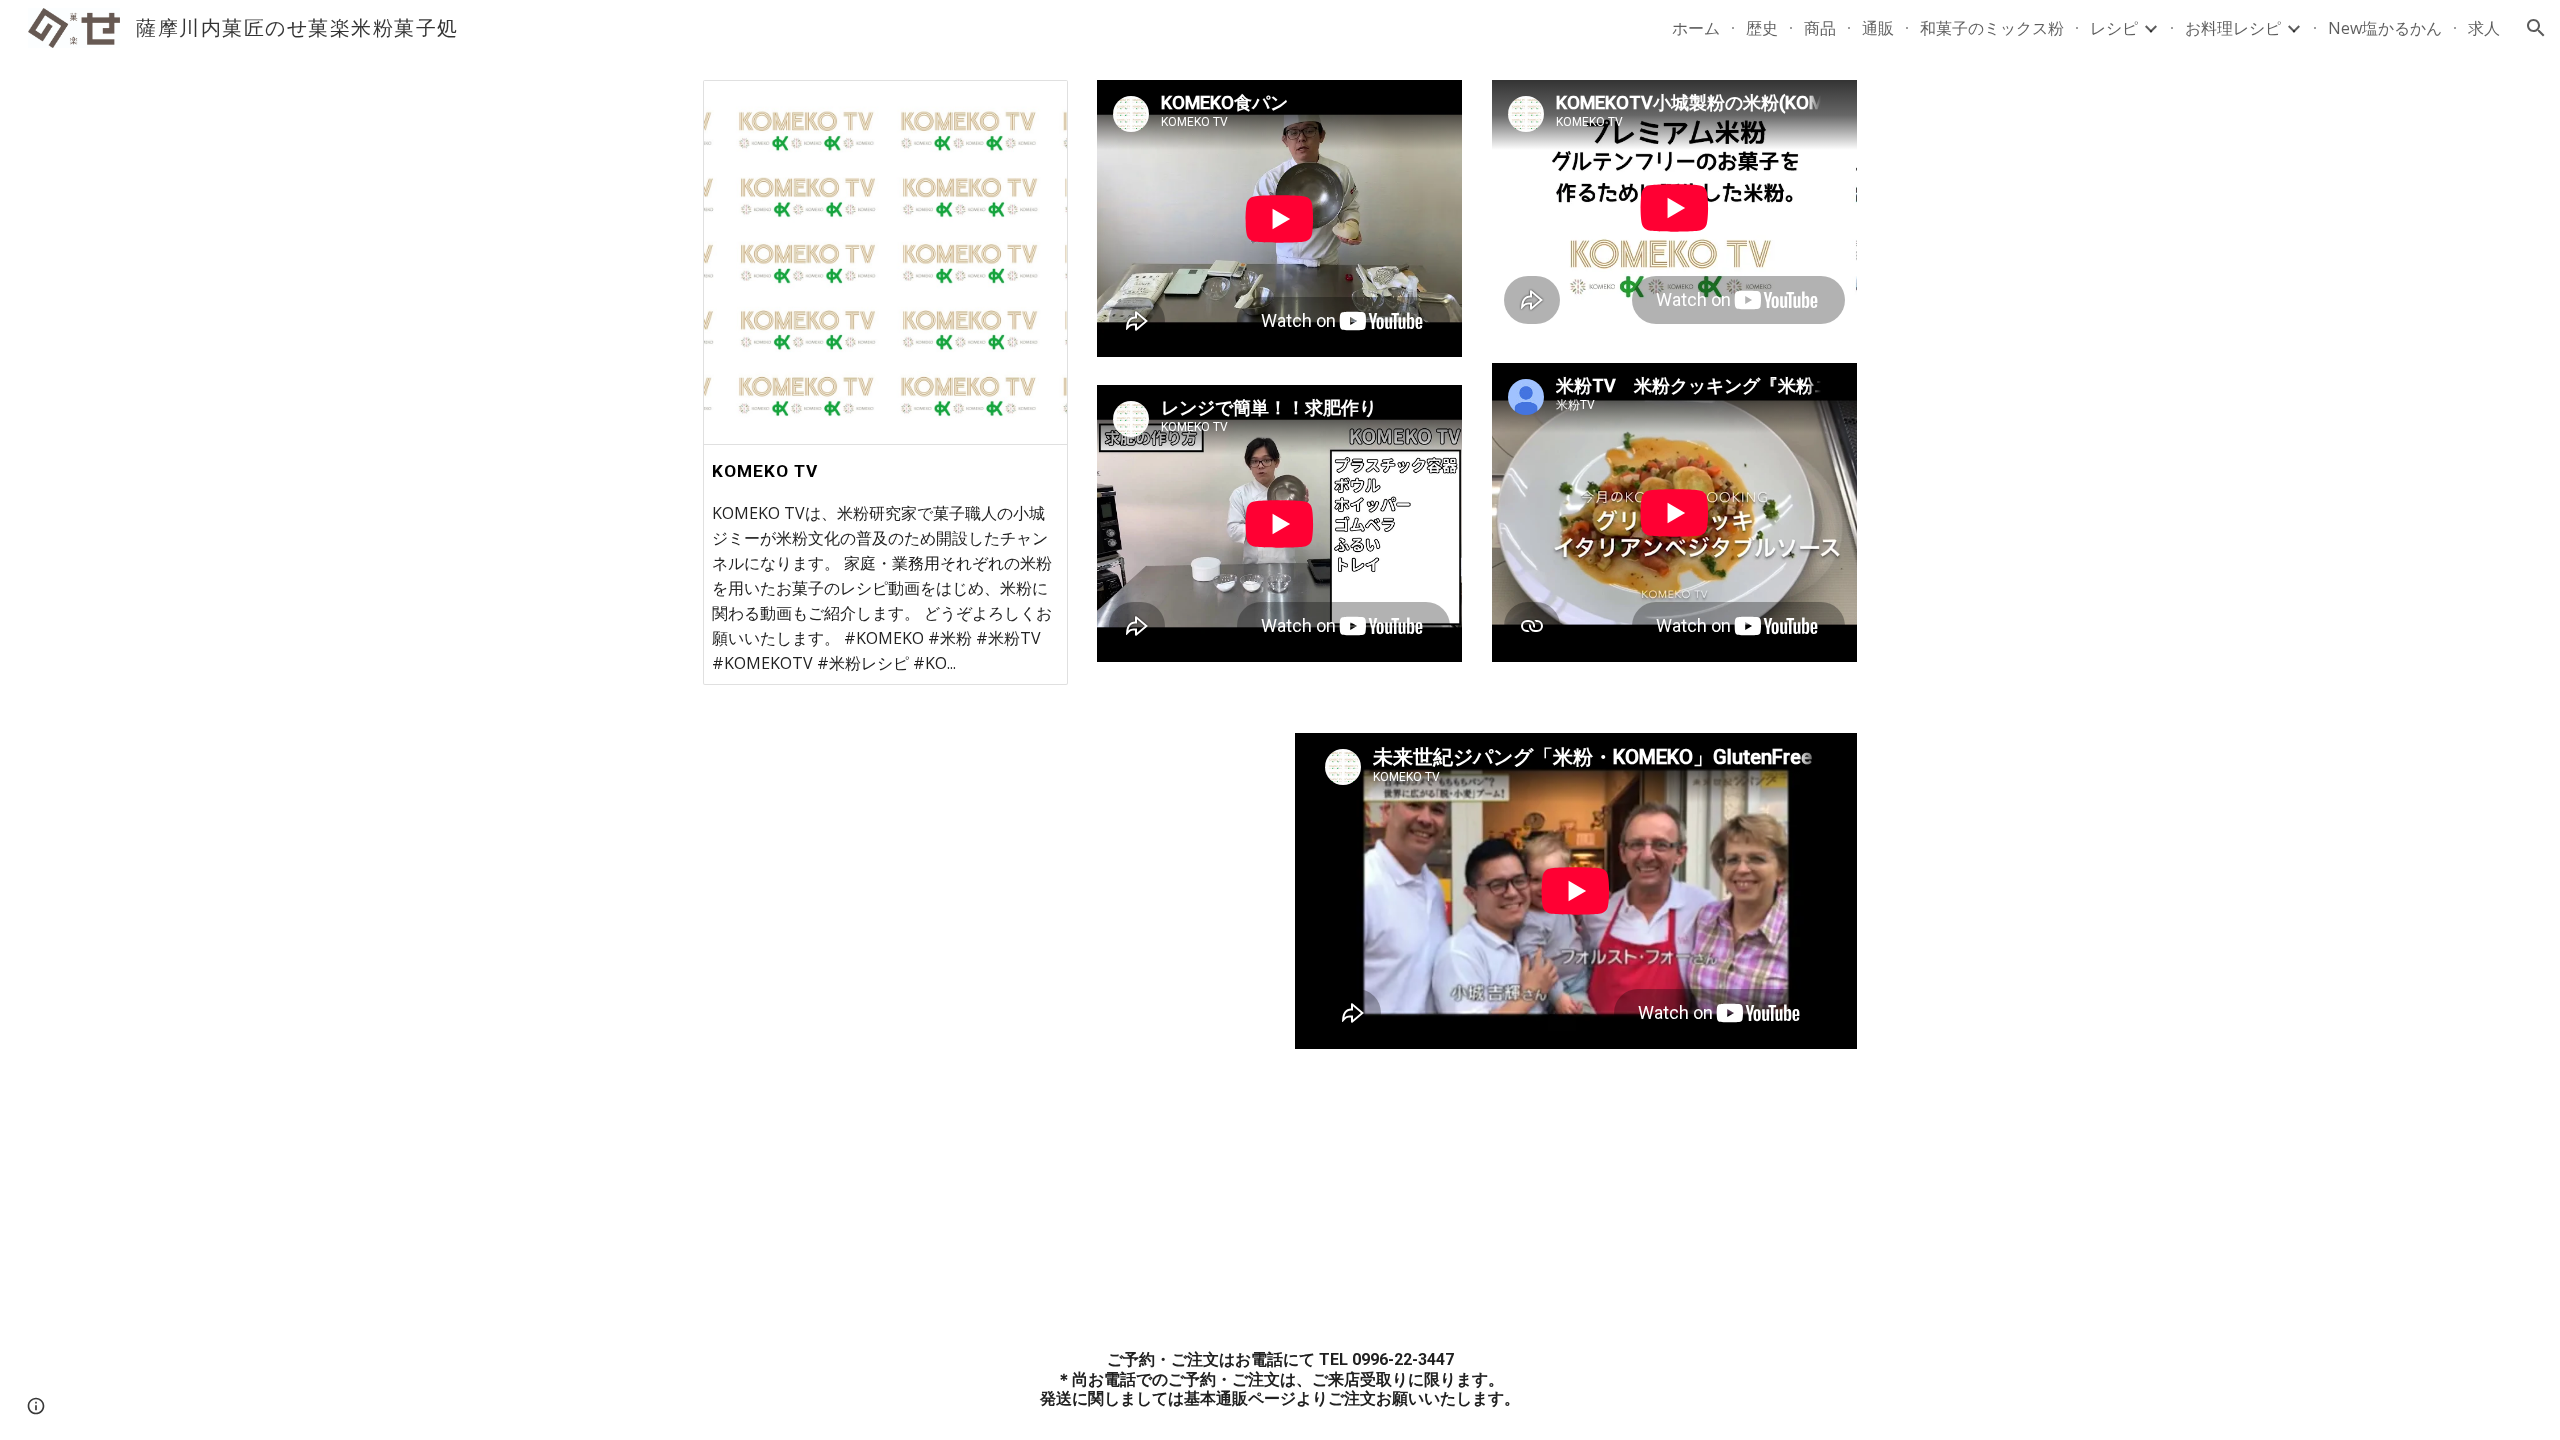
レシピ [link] (2114, 28)
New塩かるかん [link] (2385, 28)
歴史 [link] (1762, 28)
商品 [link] (1820, 28)
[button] (2536, 28)
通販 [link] (1878, 28)
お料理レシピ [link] (2233, 28)
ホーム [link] (1696, 28)
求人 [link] (2484, 28)
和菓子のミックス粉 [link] (1992, 28)
